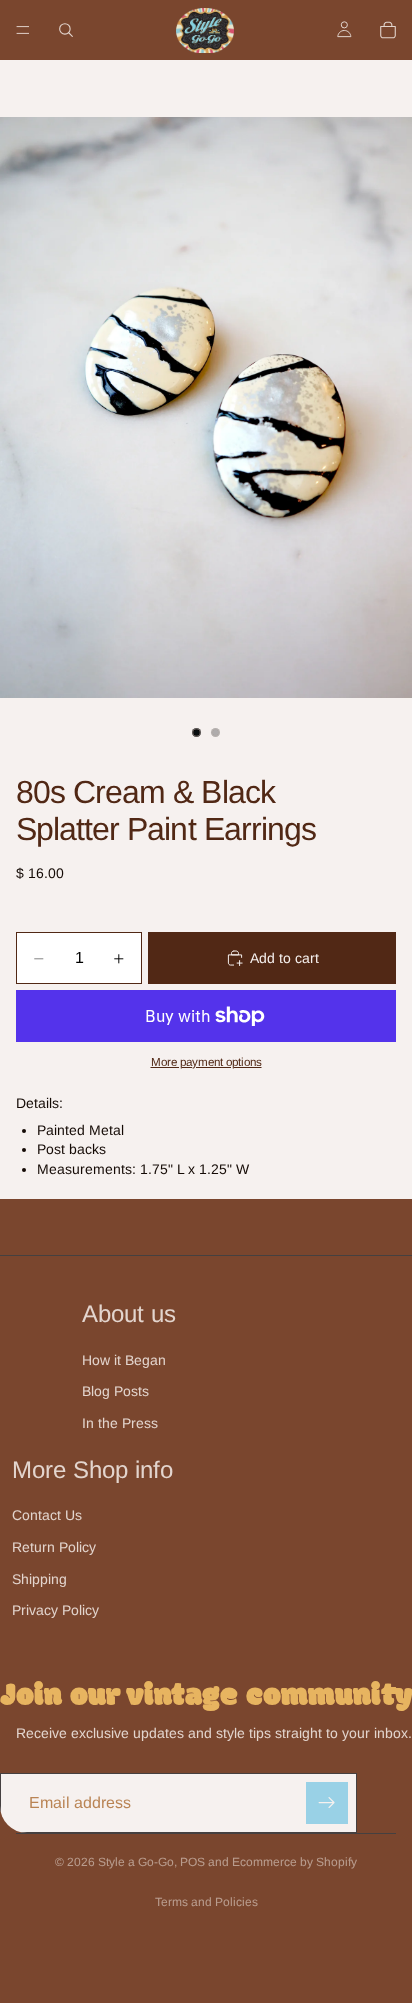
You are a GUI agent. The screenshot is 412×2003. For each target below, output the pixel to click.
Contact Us (47, 1515)
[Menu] (23, 30)
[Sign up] (327, 1803)
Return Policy (54, 1547)
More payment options (206, 1061)
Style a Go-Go (136, 1862)
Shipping (39, 1579)
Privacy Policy (55, 1610)
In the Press (120, 1423)
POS (192, 1862)
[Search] (66, 30)
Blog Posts (115, 1391)
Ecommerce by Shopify (294, 1862)
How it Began (124, 1360)
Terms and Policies (206, 1902)
